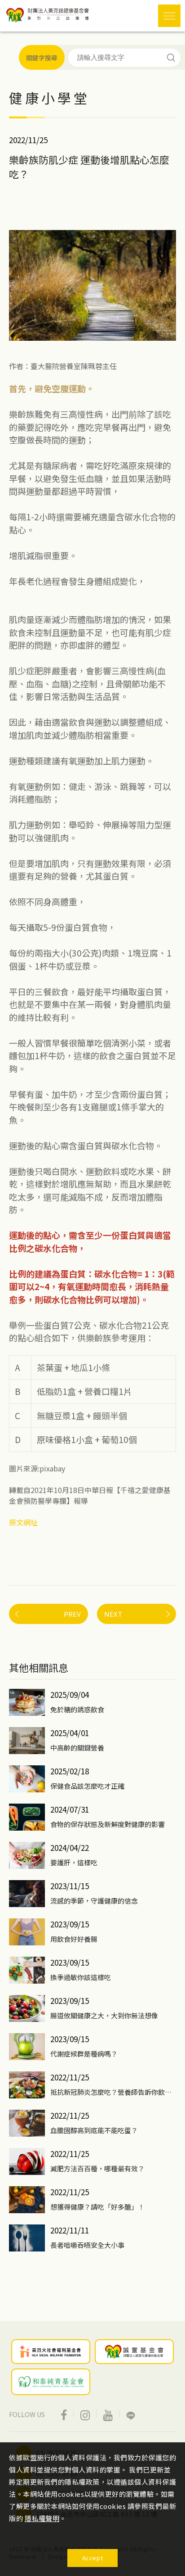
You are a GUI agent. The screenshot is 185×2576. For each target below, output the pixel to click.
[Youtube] (108, 2414)
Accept (93, 2558)
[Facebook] (64, 2414)
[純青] (51, 2382)
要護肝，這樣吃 (74, 1862)
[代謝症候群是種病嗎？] (27, 2047)
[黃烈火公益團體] (51, 2351)
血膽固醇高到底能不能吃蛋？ (94, 2130)
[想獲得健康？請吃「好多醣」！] (27, 2200)
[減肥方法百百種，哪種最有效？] (27, 2161)
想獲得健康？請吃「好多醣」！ (97, 2207)
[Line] (131, 2414)
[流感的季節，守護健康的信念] (27, 1894)
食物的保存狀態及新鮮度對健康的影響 (108, 1824)
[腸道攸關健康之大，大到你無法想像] (27, 2008)
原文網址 (23, 1522)
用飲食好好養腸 (74, 1939)
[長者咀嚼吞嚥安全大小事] (27, 2238)
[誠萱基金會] (134, 2351)
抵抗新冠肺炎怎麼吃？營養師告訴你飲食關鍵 (113, 2092)
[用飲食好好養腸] (27, 1932)
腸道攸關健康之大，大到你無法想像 (104, 2015)
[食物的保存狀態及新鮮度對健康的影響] (27, 1817)
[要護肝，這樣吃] (27, 1855)
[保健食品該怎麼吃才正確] (27, 1779)
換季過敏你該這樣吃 (81, 1977)
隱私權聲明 (42, 2518)
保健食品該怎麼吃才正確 (87, 1786)
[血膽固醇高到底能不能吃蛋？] (27, 2123)
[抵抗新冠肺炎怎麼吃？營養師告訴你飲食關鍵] (27, 2085)
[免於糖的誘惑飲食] (27, 1702)
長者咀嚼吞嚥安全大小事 (87, 2245)
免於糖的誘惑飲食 (77, 1709)
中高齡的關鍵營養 (77, 1748)
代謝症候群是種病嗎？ (84, 2054)
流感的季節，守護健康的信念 (94, 1901)
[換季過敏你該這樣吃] (27, 1970)
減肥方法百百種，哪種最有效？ (97, 2168)
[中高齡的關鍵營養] (27, 1741)
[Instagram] (85, 2414)
